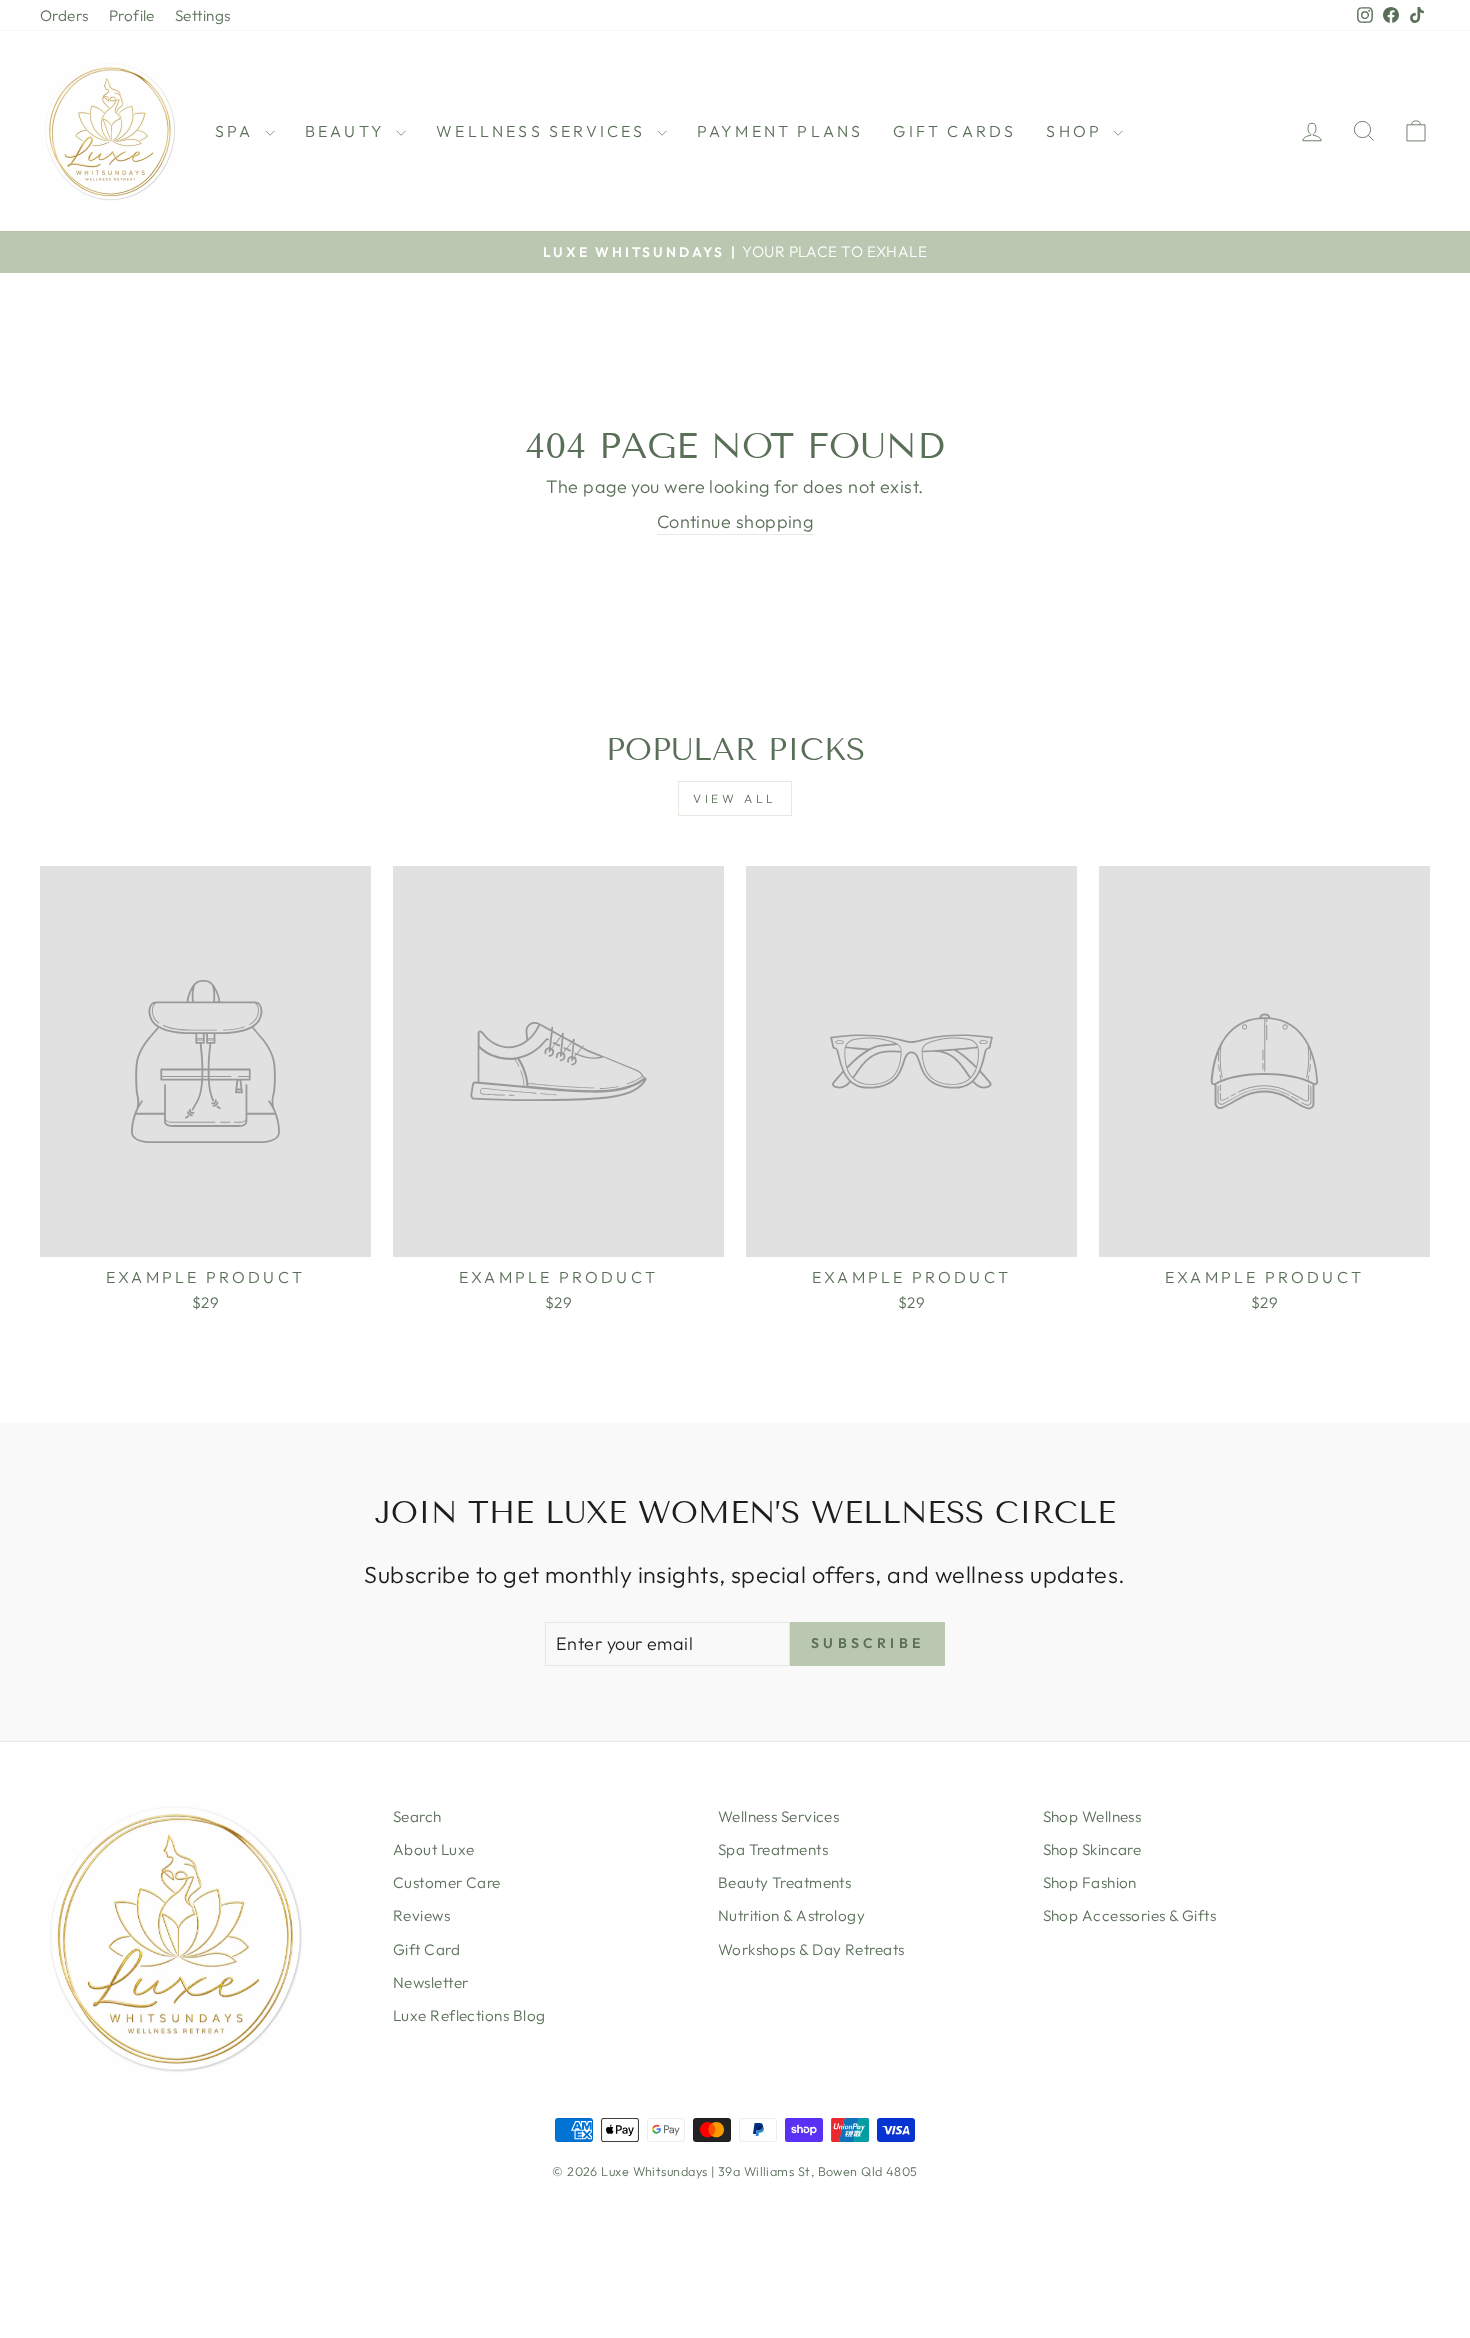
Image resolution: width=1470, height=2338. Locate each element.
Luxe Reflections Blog (469, 2015)
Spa (237, 131)
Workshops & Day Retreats (811, 1949)
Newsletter (431, 1982)
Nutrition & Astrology (791, 1915)
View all (735, 798)
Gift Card (426, 1949)
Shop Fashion (1090, 1882)
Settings (203, 15)
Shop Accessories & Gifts (1130, 1915)
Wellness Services (779, 1816)
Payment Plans (780, 131)
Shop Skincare (1092, 1849)
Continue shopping (735, 521)
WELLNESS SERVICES (544, 131)
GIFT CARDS (954, 131)
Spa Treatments (773, 1849)
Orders (64, 15)
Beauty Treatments (785, 1882)
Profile (132, 15)
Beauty (348, 131)
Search (417, 1816)
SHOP (1077, 131)
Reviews (421, 1915)
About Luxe (434, 1849)
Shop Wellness (1092, 1816)
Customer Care (447, 1882)
